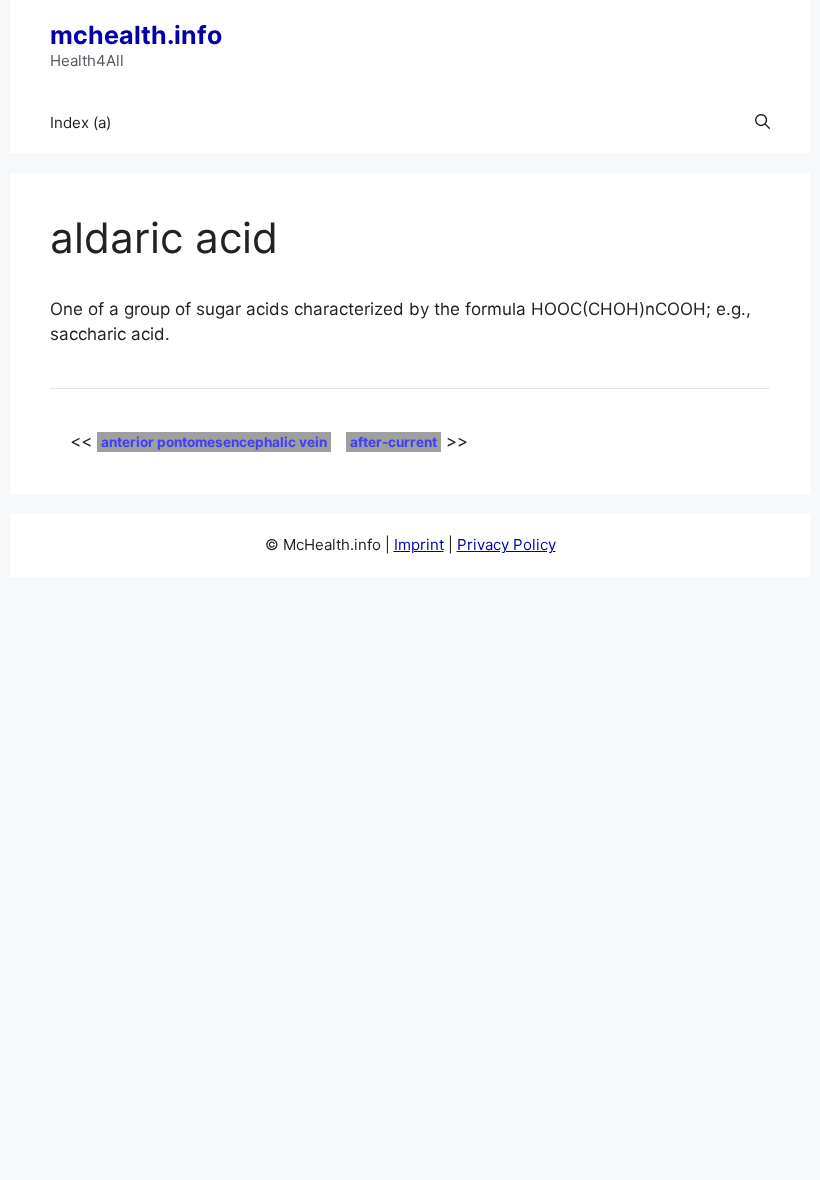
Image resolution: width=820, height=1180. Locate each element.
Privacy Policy (506, 544)
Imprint (419, 544)
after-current (393, 442)
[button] (762, 123)
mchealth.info (136, 35)
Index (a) (80, 122)
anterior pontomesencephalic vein (214, 442)
